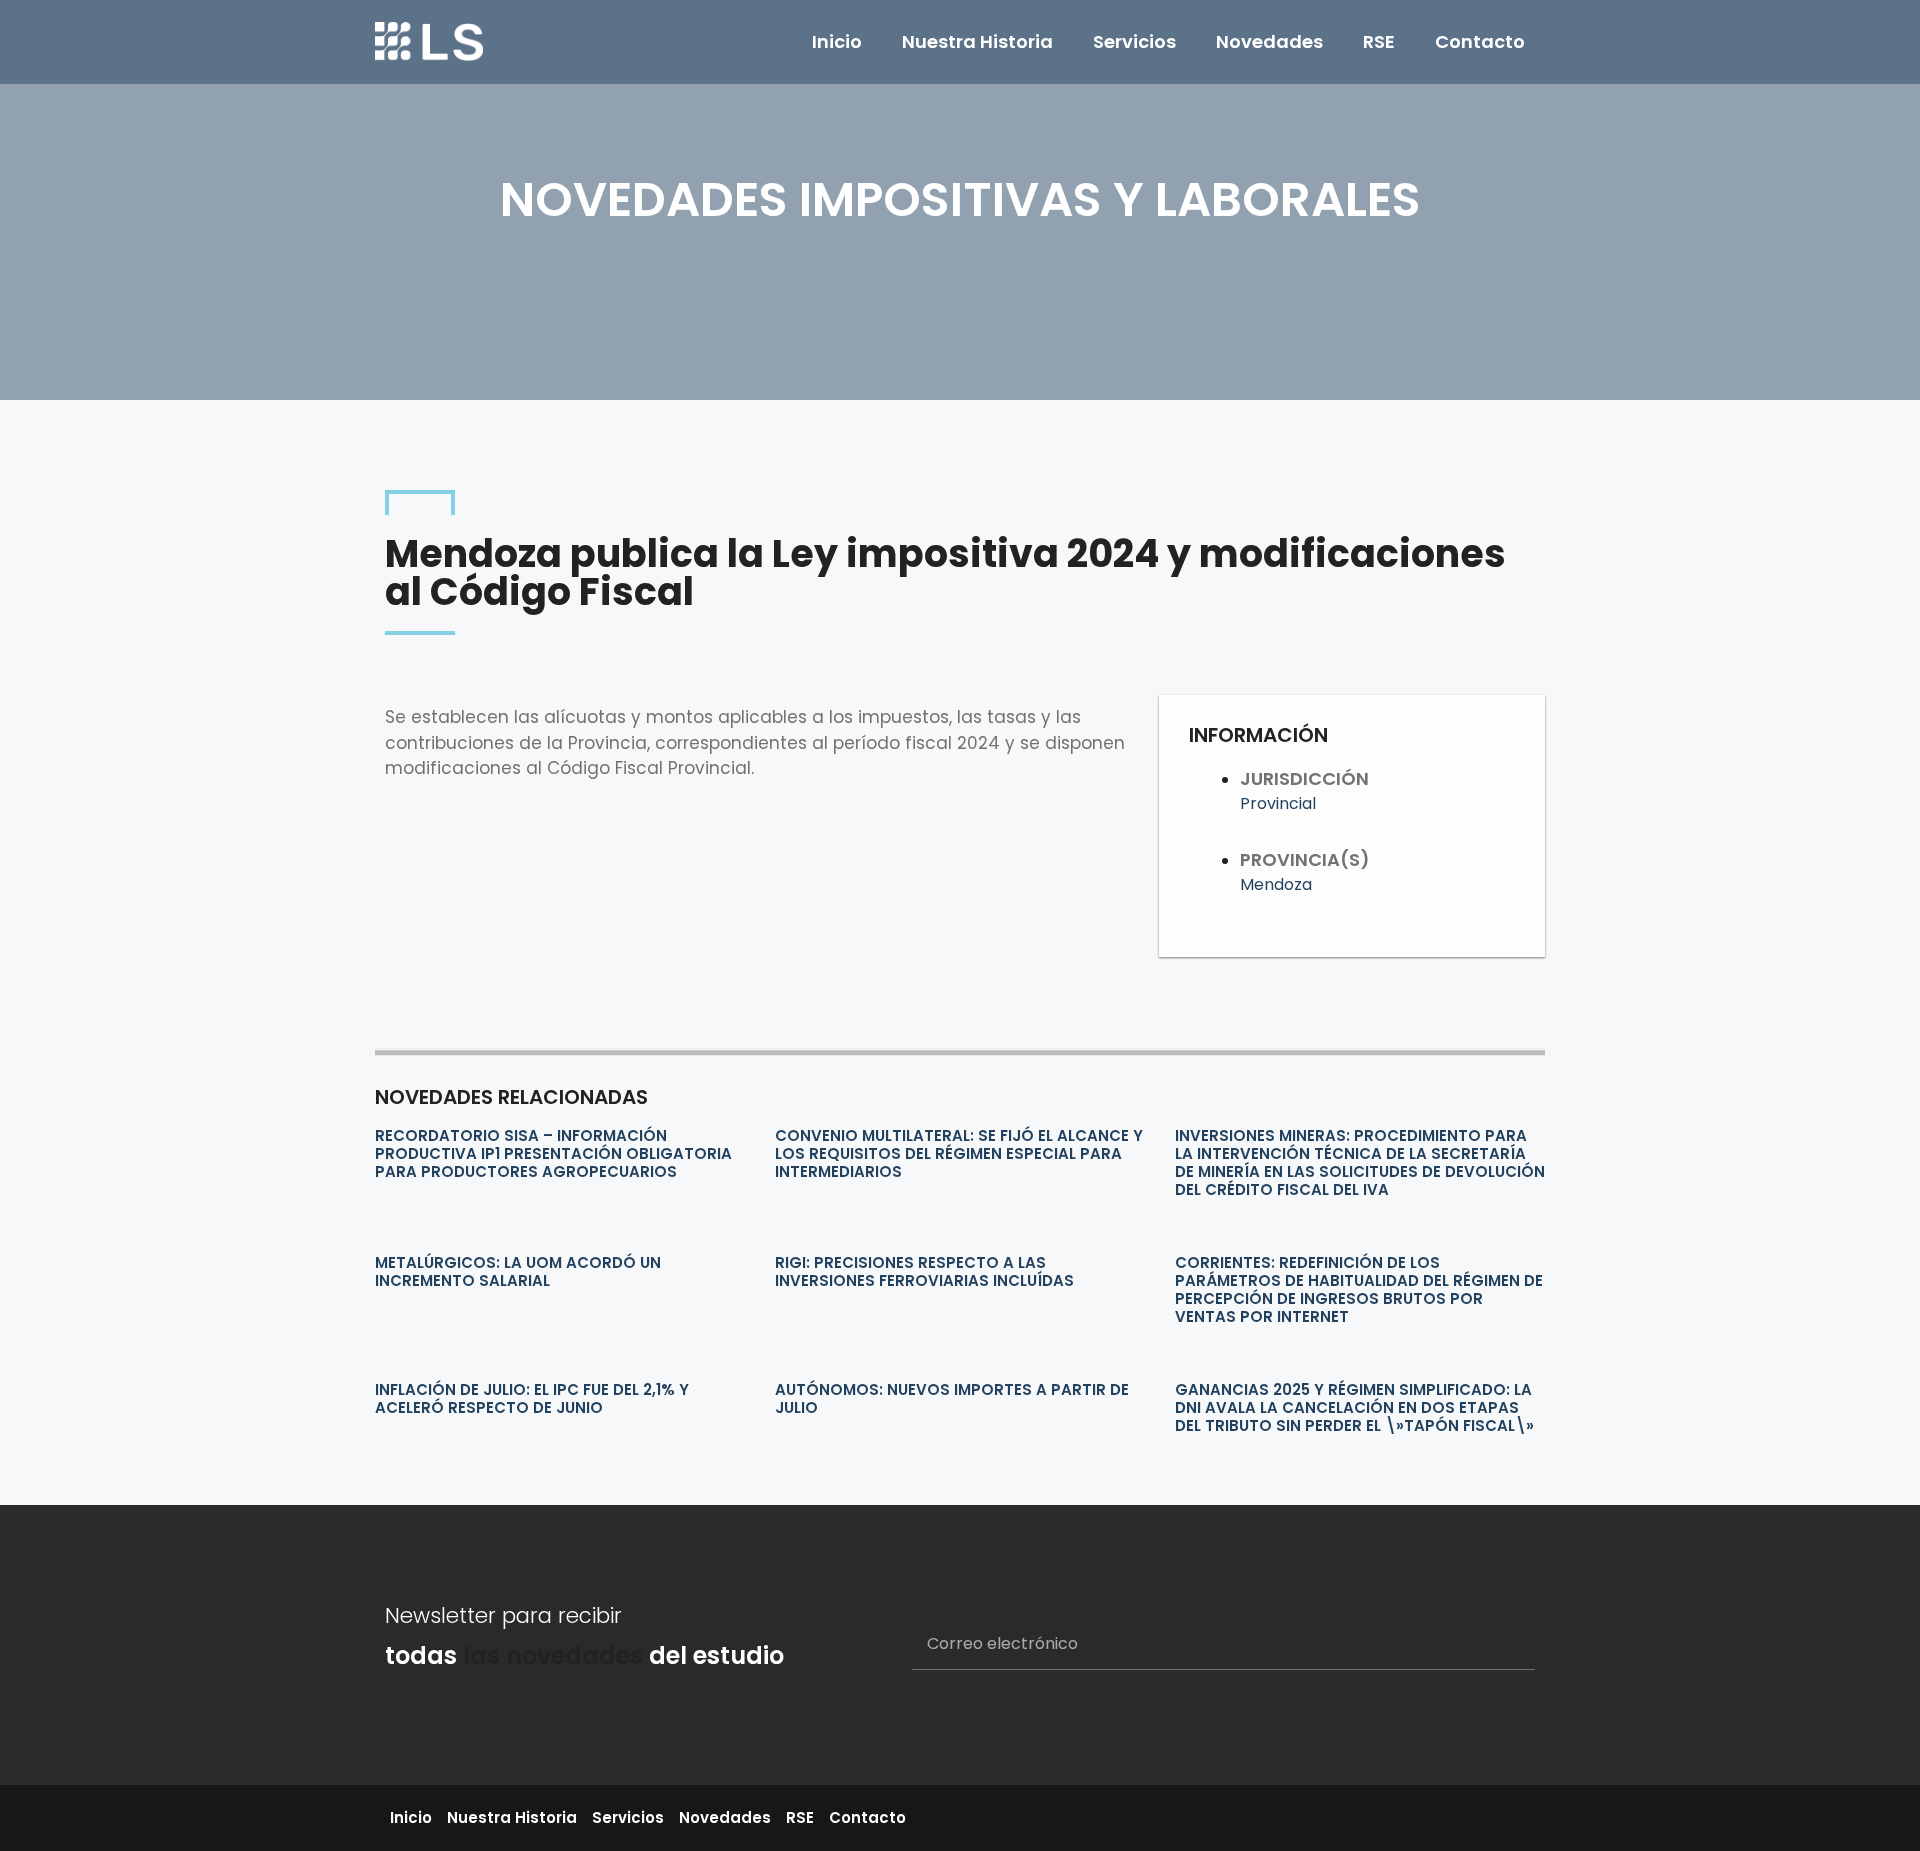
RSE (1379, 41)
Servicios (1134, 41)
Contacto (1480, 41)
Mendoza (1276, 884)
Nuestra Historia (977, 41)
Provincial (1278, 803)
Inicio (837, 41)
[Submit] (1495, 1645)
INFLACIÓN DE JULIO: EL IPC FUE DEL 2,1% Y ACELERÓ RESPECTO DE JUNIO (532, 1398)
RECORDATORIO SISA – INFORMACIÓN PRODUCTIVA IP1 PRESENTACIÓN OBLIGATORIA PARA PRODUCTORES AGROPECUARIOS (553, 1153)
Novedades (1269, 41)
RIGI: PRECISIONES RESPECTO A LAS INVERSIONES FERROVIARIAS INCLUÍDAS (924, 1271)
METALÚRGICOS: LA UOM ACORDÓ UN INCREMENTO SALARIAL (518, 1271)
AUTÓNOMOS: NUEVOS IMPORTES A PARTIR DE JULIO (952, 1398)
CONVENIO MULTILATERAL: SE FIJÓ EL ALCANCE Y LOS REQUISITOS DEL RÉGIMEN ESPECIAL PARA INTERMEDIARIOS (959, 1153)
